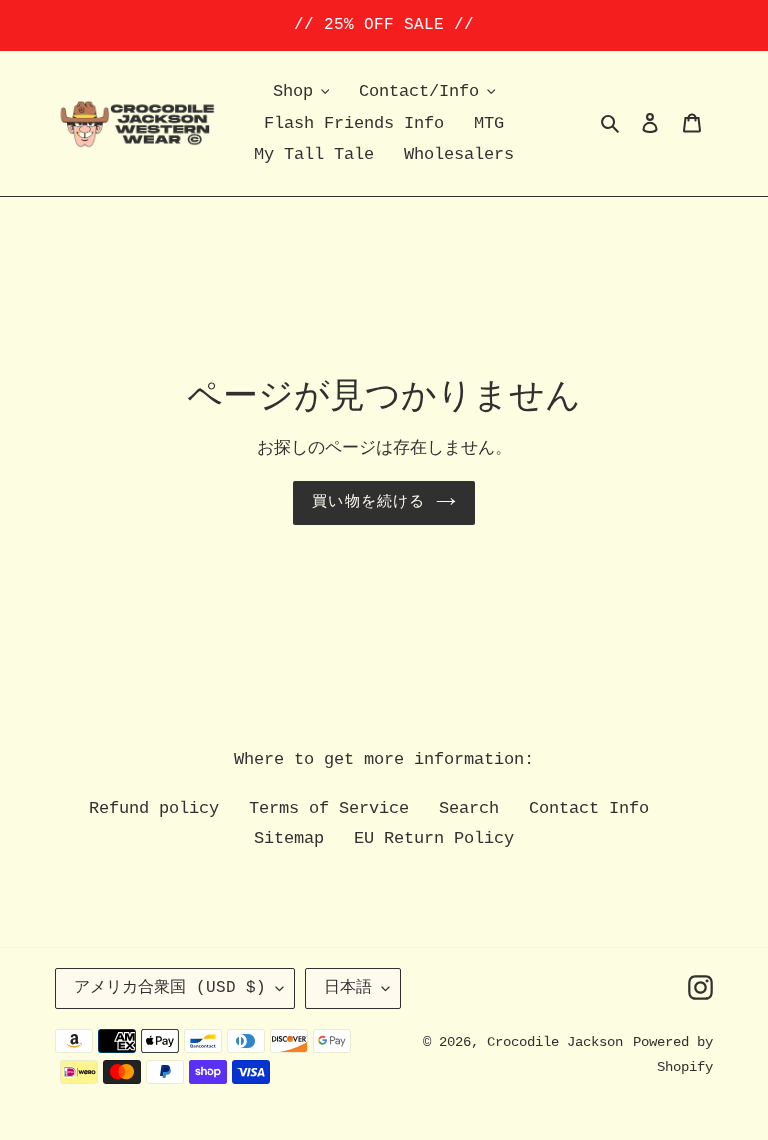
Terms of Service (329, 808)
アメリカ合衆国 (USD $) (170, 988)
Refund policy (154, 808)
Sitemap (289, 838)
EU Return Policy (434, 838)
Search (469, 808)
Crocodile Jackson (555, 1042)
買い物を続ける (368, 502)
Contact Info (589, 808)
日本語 (348, 988)
